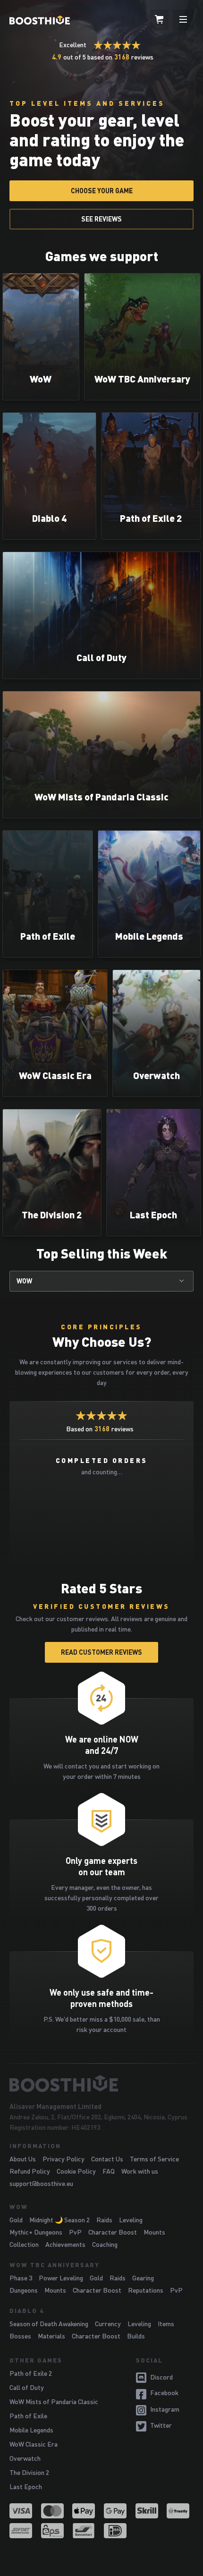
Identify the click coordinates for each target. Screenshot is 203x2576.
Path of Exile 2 (31, 2373)
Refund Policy (30, 2171)
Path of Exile (28, 2416)
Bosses (20, 2336)
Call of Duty (27, 2387)
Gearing (143, 2278)
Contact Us (107, 2159)
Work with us (140, 2171)
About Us (23, 2159)
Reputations (146, 2290)
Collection (24, 2244)
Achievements (65, 2244)
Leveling (131, 2220)
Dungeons (24, 2290)
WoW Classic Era (34, 2444)
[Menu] (183, 20)
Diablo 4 (27, 2311)
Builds (136, 2336)
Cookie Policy (76, 2171)
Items (166, 2324)
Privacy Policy (63, 2159)
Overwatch (25, 2458)
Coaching (105, 2244)
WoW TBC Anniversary (55, 2265)
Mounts (154, 2232)
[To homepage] (101, 2083)
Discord (161, 2377)
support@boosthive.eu (41, 2183)
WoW (24, 1281)
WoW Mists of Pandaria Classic (54, 2402)
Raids (104, 2220)
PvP (75, 2232)
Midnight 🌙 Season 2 (59, 2220)
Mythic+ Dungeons (36, 2232)
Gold (16, 2220)
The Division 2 (29, 2472)
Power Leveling (61, 2278)
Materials (51, 2336)
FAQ (109, 2171)
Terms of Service (154, 2159)
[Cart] (159, 20)
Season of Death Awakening (49, 2324)
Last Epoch (26, 2487)
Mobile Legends (31, 2430)
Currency (108, 2324)
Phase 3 (21, 2278)
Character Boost (113, 2232)
